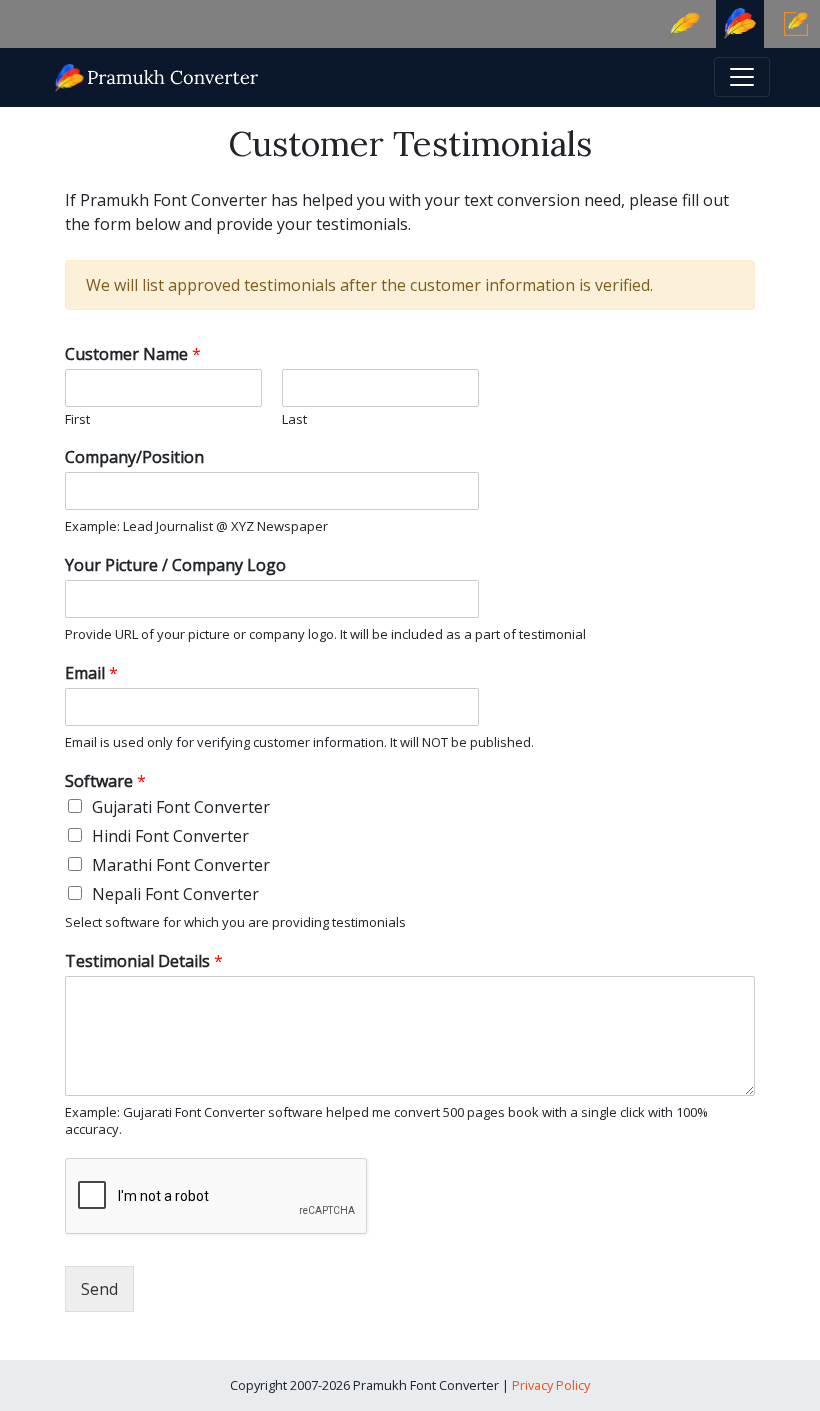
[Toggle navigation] (742, 77)
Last (294, 419)
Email (91, 673)
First (77, 419)
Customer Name (133, 354)
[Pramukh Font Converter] (157, 75)
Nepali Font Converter (175, 894)
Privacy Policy (551, 1385)
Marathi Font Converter (181, 865)
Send (99, 1289)
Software (105, 781)
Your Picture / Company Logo (175, 565)
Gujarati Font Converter (181, 807)
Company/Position (134, 457)
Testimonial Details (144, 961)
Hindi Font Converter (170, 836)
